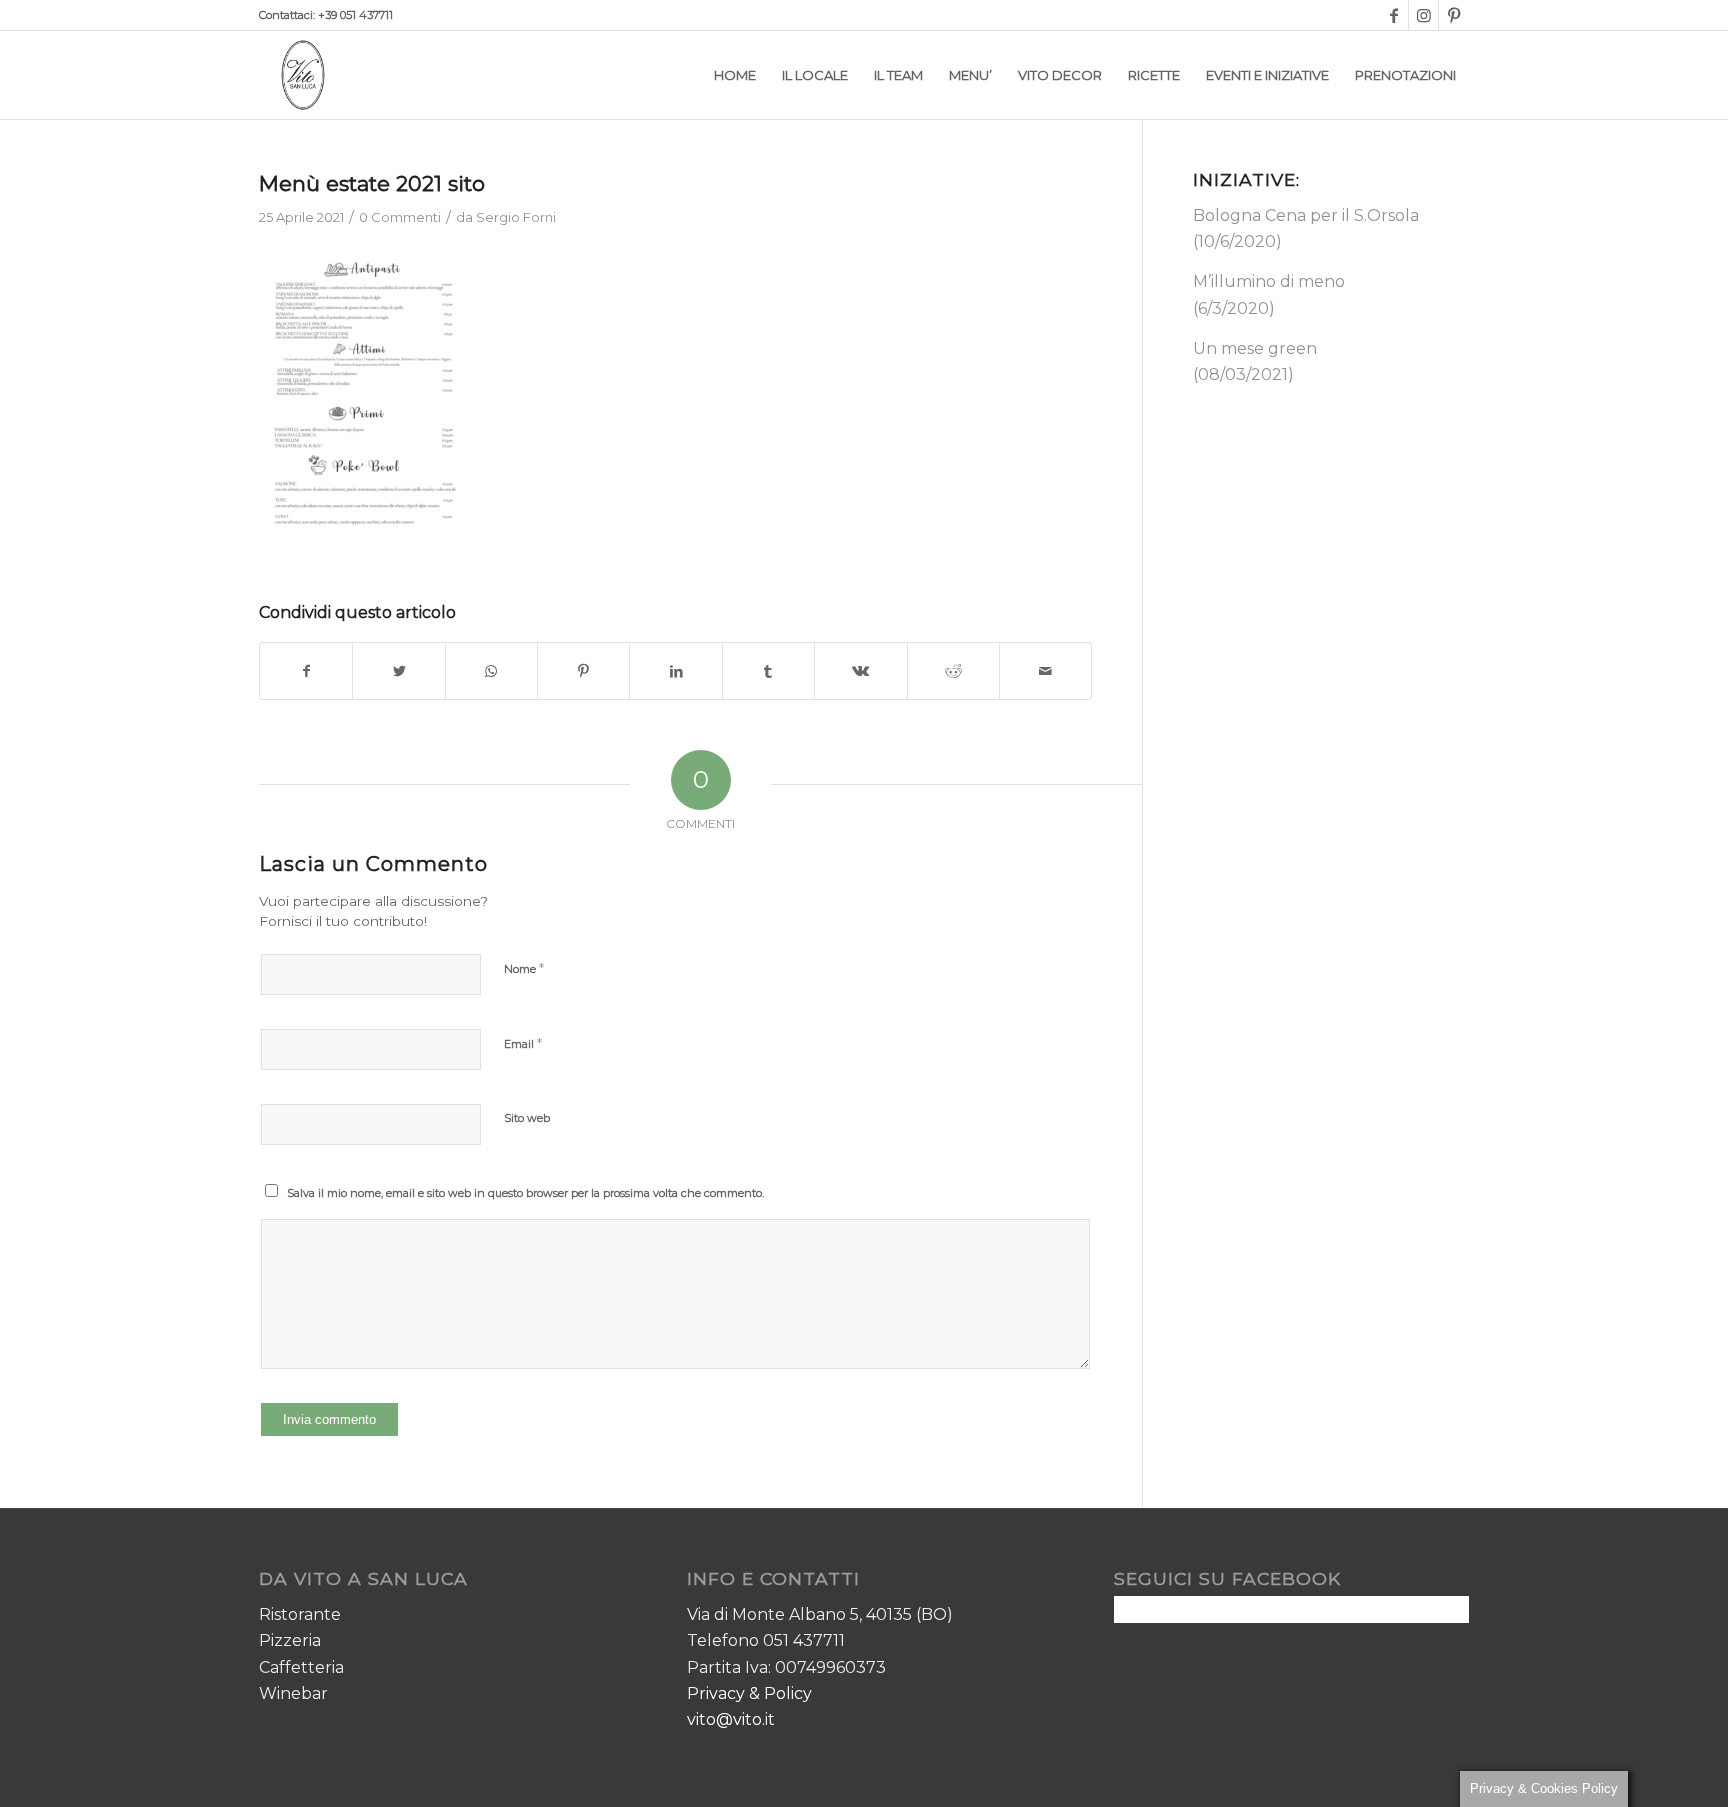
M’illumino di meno (1269, 281)
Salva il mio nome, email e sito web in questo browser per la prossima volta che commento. (525, 1193)
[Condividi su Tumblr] (768, 671)
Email (523, 1043)
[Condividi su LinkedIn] (675, 671)
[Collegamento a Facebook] (1393, 15)
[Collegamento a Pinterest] (1454, 15)
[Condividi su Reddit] (953, 671)
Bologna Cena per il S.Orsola (1306, 215)
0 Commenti (400, 217)
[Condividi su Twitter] (398, 671)
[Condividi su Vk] (860, 671)
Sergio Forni (516, 217)
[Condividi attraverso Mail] (1045, 671)
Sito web (527, 1118)
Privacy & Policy (749, 1693)
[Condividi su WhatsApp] (491, 671)
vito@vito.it (731, 1719)
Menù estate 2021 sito (372, 183)
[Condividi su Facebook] (306, 671)
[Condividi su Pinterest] (583, 671)
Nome (524, 968)
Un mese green (1255, 348)
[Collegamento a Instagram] (1423, 15)
